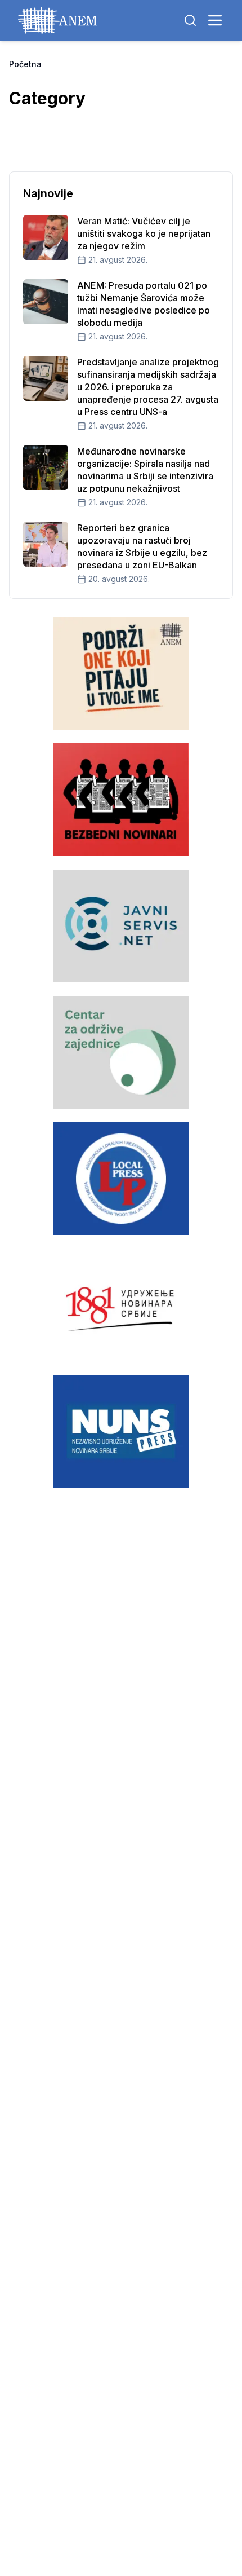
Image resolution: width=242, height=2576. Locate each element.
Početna (25, 64)
